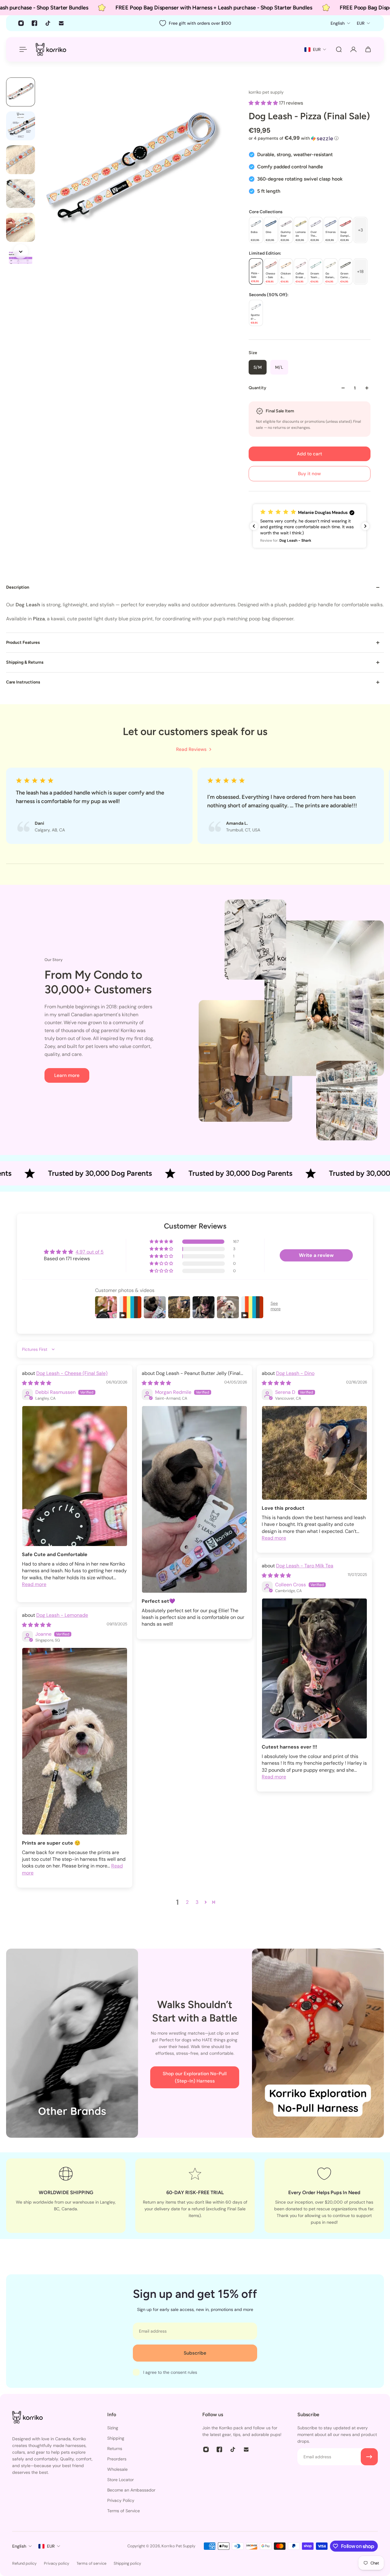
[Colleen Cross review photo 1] (314, 1668)
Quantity (257, 388)
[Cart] (368, 49)
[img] (37, 1383)
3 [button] (197, 1902)
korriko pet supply (266, 92)
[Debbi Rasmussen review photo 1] (75, 1476)
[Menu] (22, 49)
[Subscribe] (369, 2457)
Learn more (67, 1075)
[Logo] (51, 49)
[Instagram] (21, 23)
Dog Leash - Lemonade (62, 1615)
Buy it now (309, 474)
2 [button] (187, 1902)
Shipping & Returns (25, 662)
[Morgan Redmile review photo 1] (194, 1499)
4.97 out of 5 (90, 1252)
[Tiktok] (48, 23)
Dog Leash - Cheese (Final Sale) (72, 1373)
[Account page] (353, 49)
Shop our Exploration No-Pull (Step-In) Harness (195, 2077)
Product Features (23, 642)
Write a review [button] (316, 1255)
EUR (51, 2546)
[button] (264, 103)
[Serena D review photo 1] (314, 1453)
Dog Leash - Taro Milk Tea (305, 1566)
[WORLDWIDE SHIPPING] (66, 2196)
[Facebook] (34, 23)
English (19, 2546)
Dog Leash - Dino (295, 1373)
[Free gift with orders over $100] (195, 23)
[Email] (61, 23)
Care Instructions (23, 682)
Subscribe (195, 2353)
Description (18, 587)
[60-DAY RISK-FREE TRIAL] (195, 2196)
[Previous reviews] (254, 526)
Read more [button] (34, 1584)
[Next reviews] (365, 526)
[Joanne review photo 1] (75, 1741)
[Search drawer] (339, 49)
